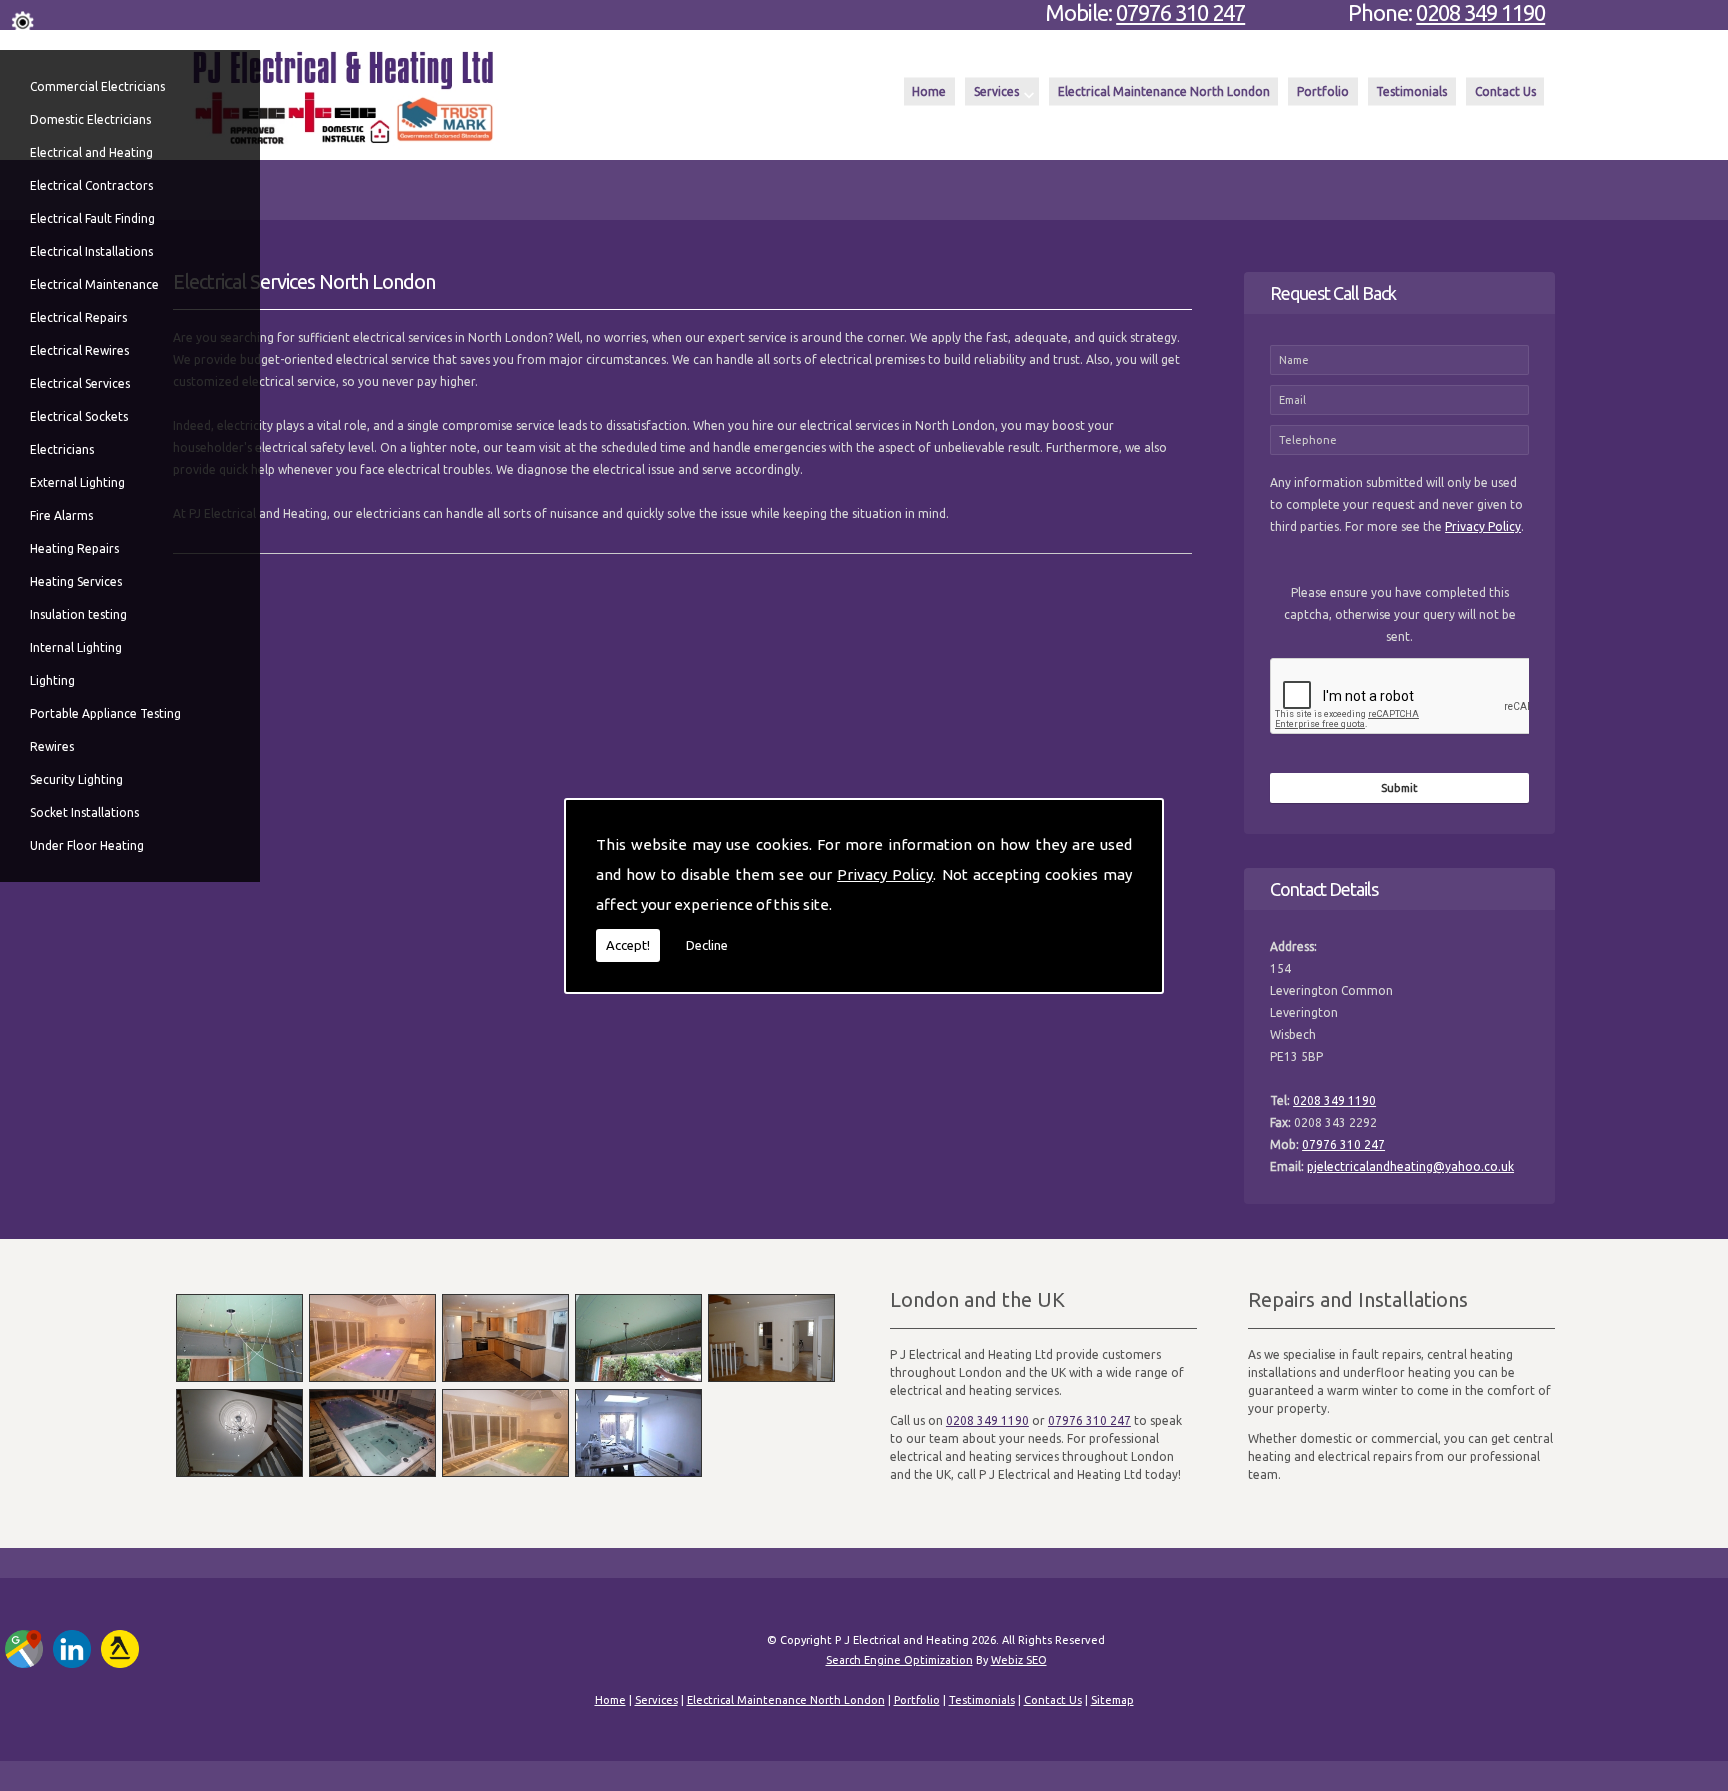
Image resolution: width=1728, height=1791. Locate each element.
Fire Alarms (61, 515)
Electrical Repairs (78, 317)
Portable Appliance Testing (105, 713)
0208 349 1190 (1480, 12)
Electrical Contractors (91, 185)
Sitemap (1112, 1700)
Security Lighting (76, 779)
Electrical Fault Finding (92, 218)
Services (996, 91)
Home (929, 91)
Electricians (62, 449)
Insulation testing (78, 614)
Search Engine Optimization (899, 1660)
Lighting (52, 680)
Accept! (628, 945)
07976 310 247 (1180, 12)
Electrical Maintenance (94, 284)
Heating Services (76, 581)
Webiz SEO (1019, 1660)
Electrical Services (80, 383)
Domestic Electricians (90, 119)
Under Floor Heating (87, 845)
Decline (707, 945)
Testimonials (1411, 91)
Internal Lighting (76, 647)
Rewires (52, 746)
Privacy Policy (885, 874)
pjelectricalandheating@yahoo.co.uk (1410, 1166)
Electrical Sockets (79, 416)
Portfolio (1323, 91)
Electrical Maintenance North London (1164, 91)
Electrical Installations (91, 251)
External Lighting (77, 482)
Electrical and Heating (91, 152)
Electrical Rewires (79, 350)
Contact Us (1505, 91)
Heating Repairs (74, 548)
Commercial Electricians (97, 86)
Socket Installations (84, 812)
